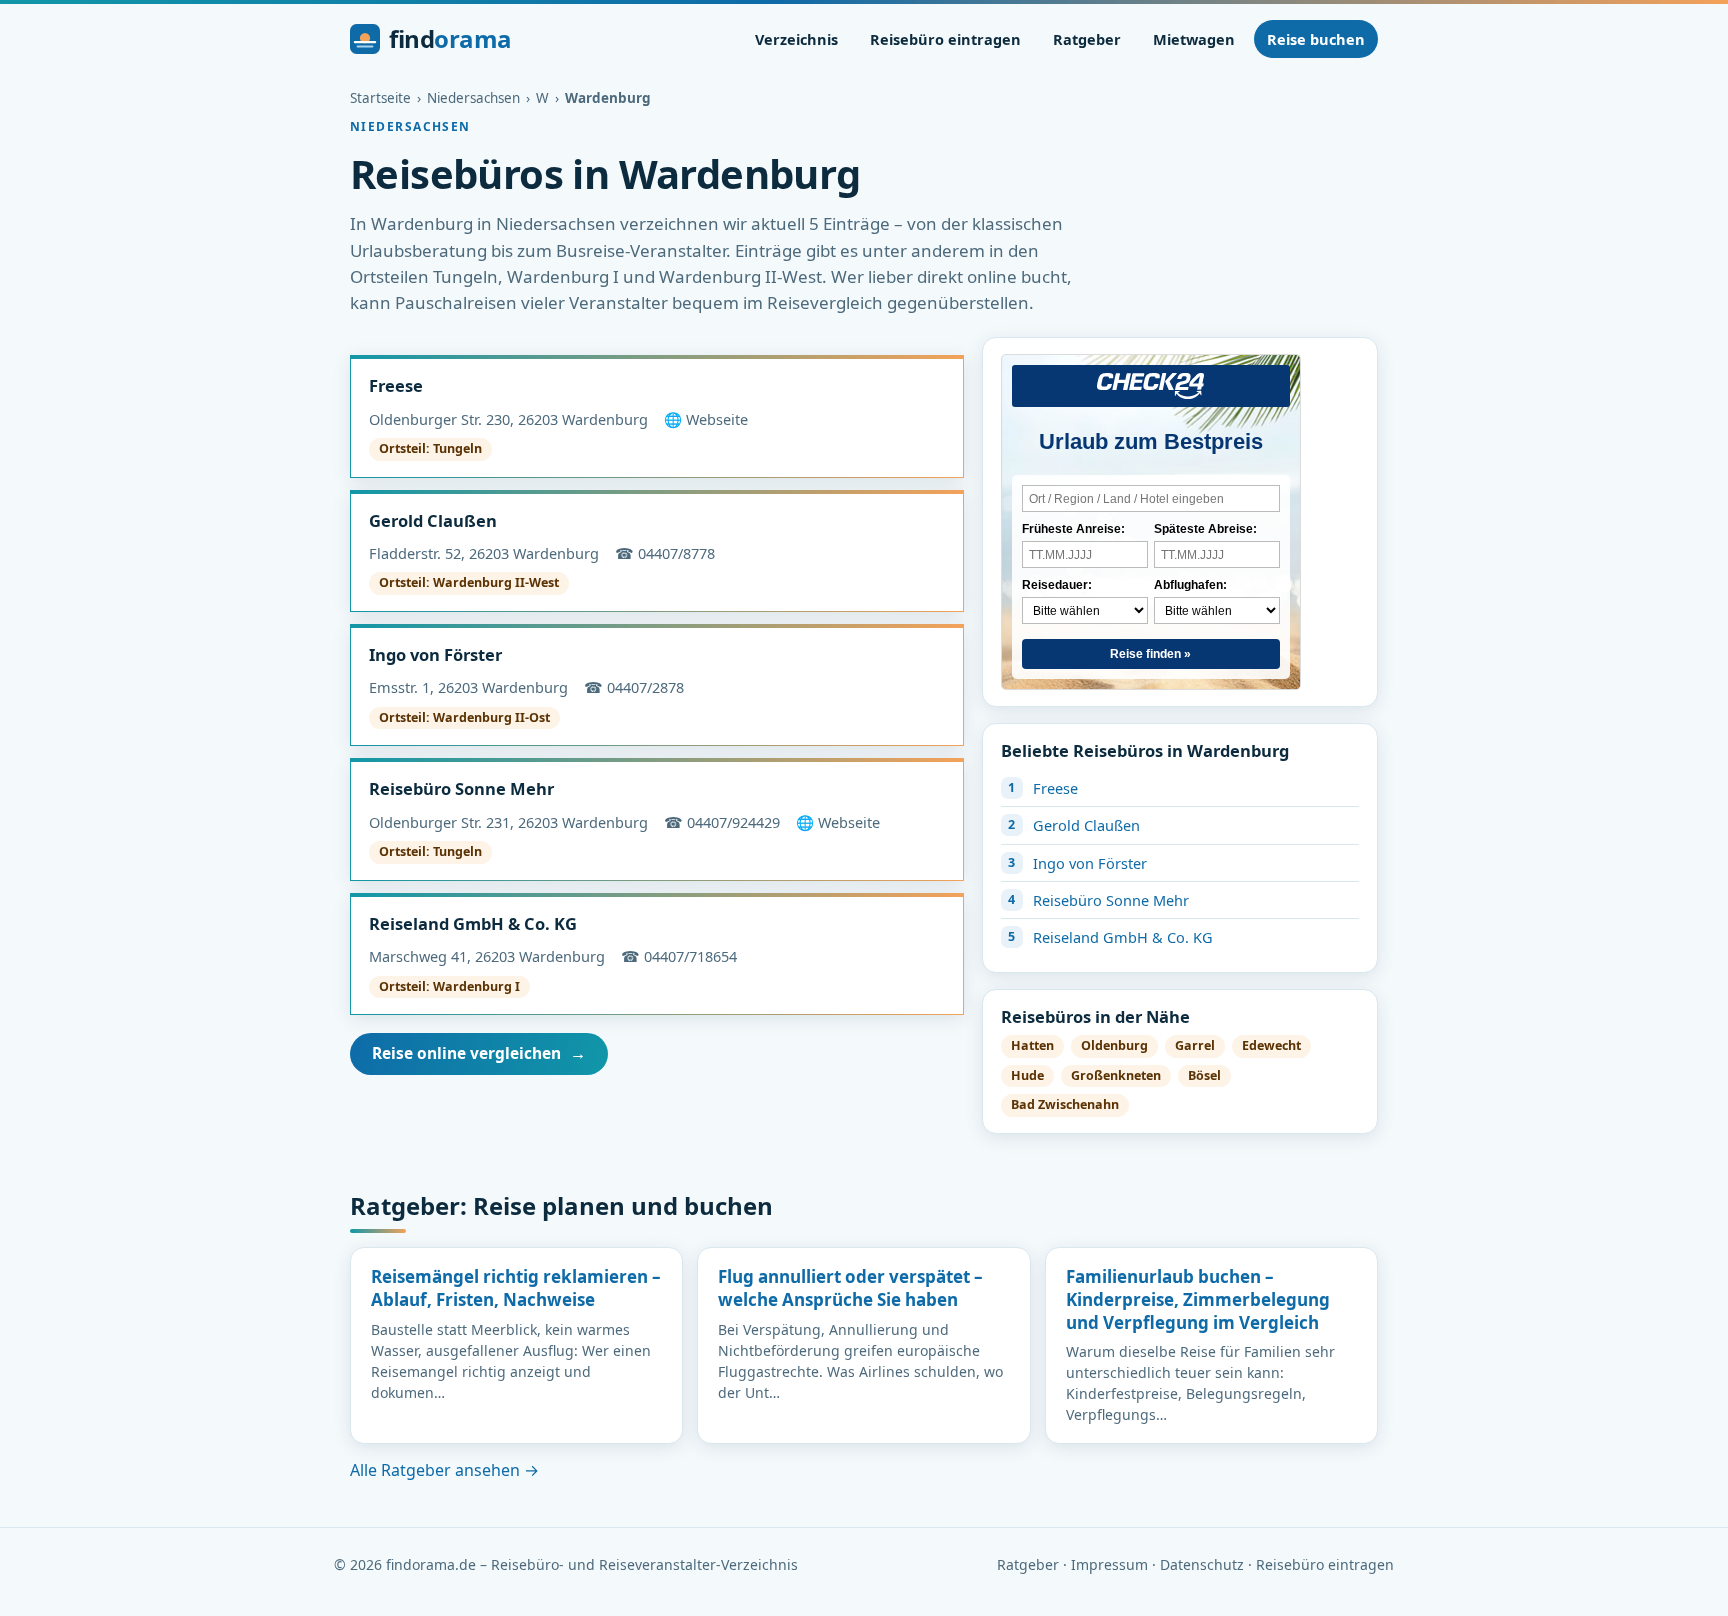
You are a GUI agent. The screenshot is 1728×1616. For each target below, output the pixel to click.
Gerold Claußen (433, 520)
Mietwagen (1194, 39)
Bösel (1204, 1075)
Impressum (1109, 1564)
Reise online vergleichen (479, 1053)
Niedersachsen (473, 98)
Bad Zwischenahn (1065, 1104)
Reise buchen (1316, 39)
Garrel (1195, 1045)
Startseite (380, 98)
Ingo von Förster (435, 654)
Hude (1027, 1075)
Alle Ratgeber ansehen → (444, 1470)
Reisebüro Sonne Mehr (461, 788)
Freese (396, 385)
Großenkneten (1116, 1075)
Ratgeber (1087, 39)
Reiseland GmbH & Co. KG (473, 923)
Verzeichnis (796, 39)
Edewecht (1271, 1045)
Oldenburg (1114, 1045)
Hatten (1032, 1045)
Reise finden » (1150, 654)
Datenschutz (1202, 1564)
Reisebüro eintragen (945, 39)
